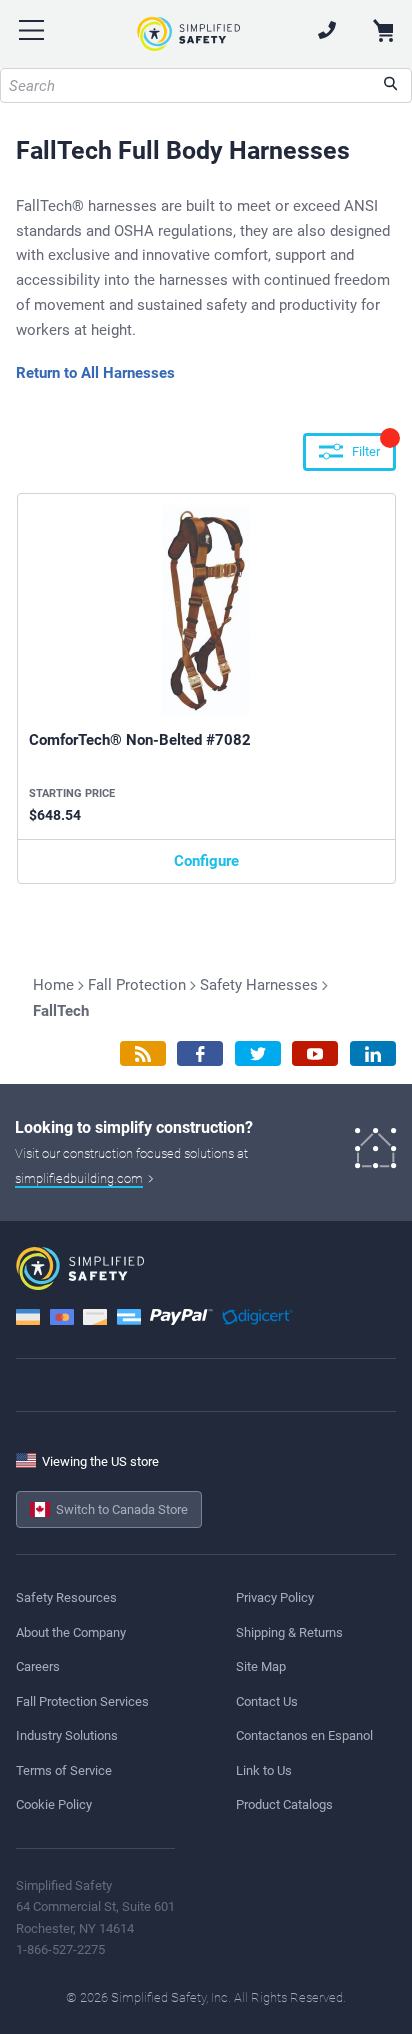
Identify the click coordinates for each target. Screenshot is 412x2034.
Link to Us (264, 1770)
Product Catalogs (284, 1804)
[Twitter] (258, 1053)
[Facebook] (200, 1053)
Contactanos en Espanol (304, 1735)
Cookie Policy (54, 1804)
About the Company (71, 1632)
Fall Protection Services (82, 1701)
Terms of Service (64, 1770)
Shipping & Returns (289, 1632)
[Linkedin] (373, 1053)
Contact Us (267, 1701)
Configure (206, 861)
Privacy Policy (275, 1597)
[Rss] (143, 1053)
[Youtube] (315, 1053)
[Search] (390, 85)
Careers (38, 1666)
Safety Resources (66, 1597)
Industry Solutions (67, 1735)
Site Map (261, 1666)
